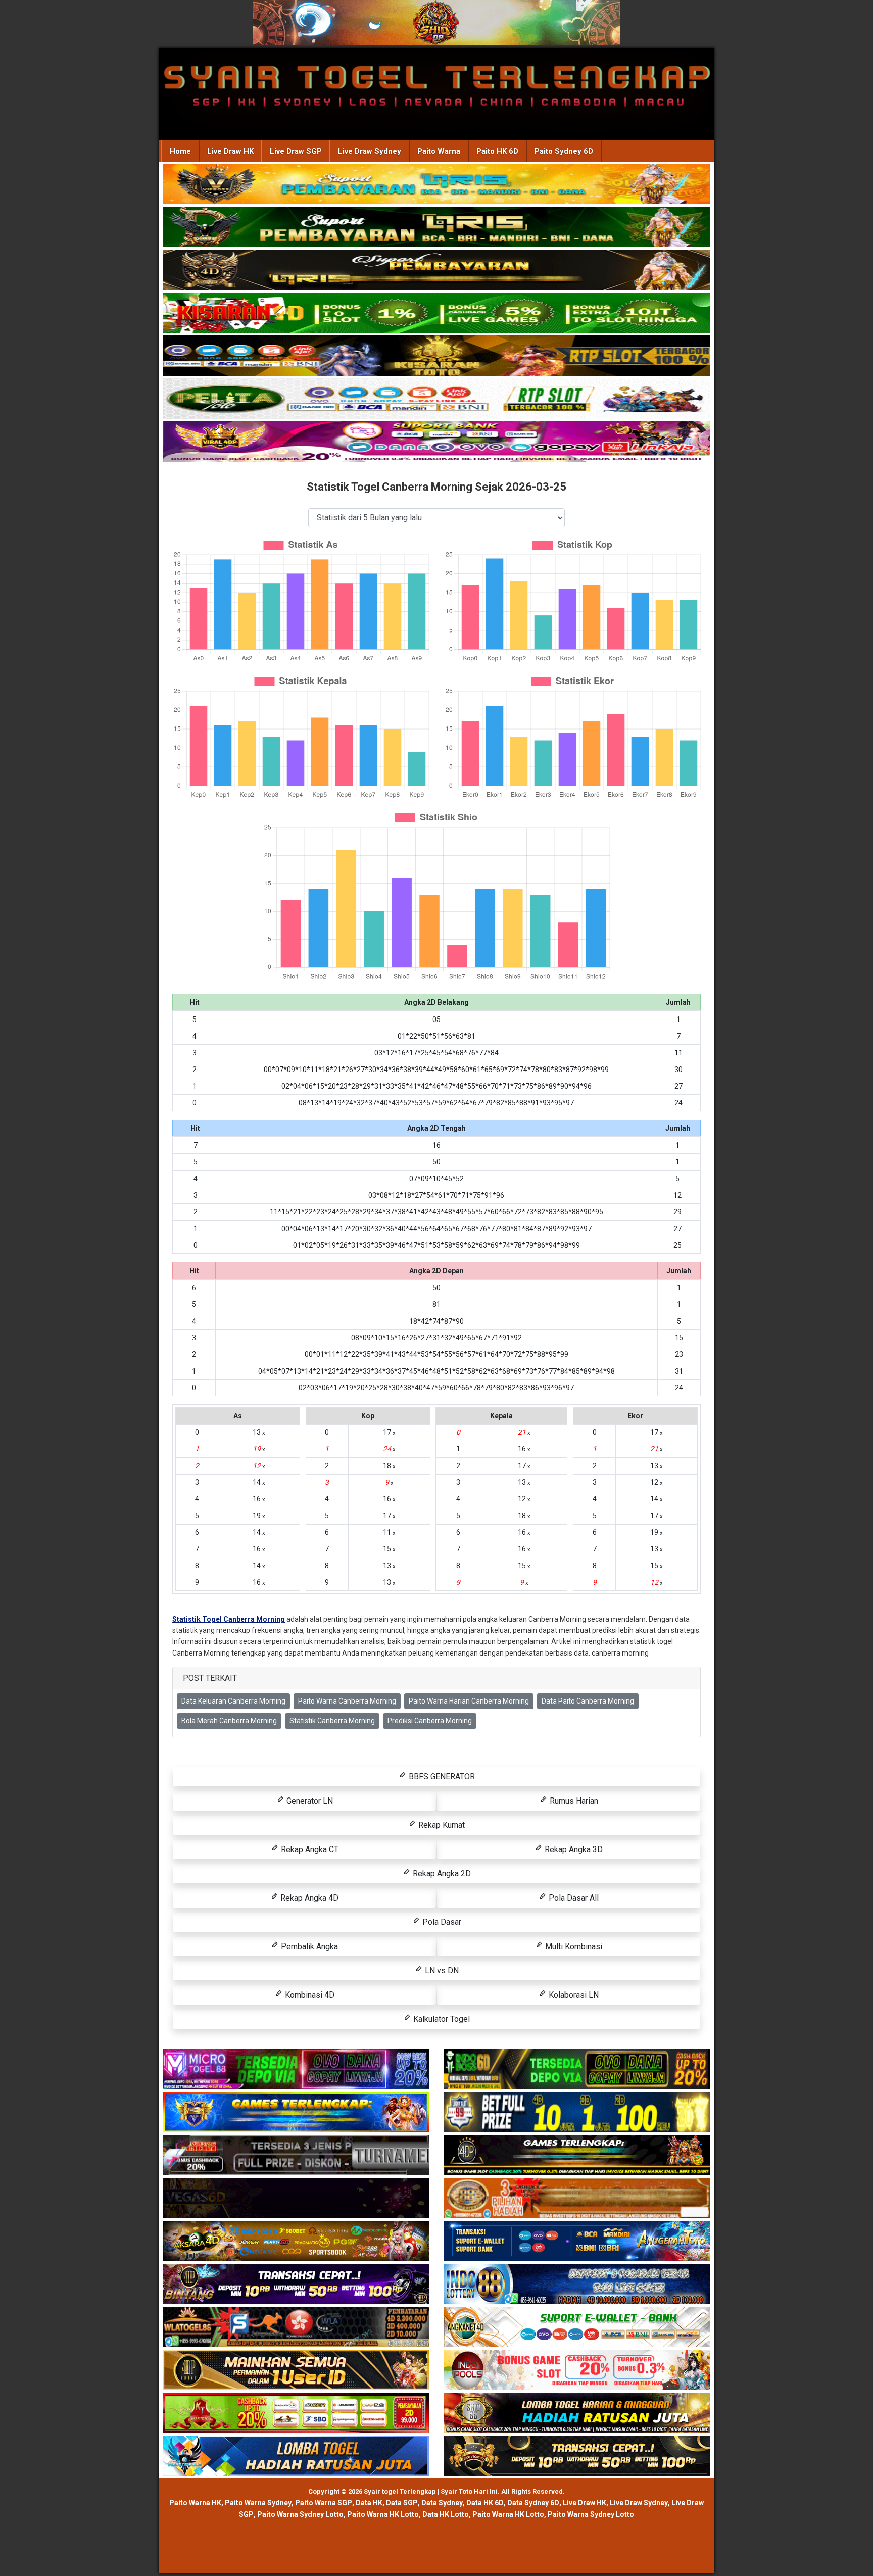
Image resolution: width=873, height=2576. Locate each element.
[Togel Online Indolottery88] (577, 2285)
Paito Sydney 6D (564, 151)
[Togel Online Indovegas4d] (577, 2457)
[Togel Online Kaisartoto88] (296, 2414)
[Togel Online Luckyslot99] (577, 2113)
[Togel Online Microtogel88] (296, 2070)
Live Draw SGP (296, 151)
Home (180, 151)
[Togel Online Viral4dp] (437, 443)
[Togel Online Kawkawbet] (296, 2156)
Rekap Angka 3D (573, 1849)
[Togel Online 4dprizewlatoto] (296, 2371)
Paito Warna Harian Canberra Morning (469, 1701)
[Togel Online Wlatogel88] (296, 2328)
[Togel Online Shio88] (577, 2414)
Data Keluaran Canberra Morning (233, 1701)
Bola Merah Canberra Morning (229, 1721)
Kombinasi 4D (309, 1995)
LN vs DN (441, 1971)
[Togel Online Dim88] (437, 228)
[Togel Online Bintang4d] (296, 2285)
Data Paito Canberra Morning (588, 1701)
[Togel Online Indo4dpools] (296, 2457)
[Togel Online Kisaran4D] (437, 314)
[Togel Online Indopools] (577, 2371)
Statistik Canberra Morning (332, 1721)
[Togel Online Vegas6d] (296, 2199)
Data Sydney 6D (533, 2503)
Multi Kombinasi (573, 1946)
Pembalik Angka (308, 1946)
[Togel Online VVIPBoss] (437, 185)
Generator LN (309, 1801)
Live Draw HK (230, 151)
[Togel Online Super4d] (437, 271)
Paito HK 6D (497, 151)
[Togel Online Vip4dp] (577, 2156)
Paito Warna (439, 151)
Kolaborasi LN (573, 1995)
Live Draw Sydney (370, 151)
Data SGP (402, 2503)
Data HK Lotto (446, 2514)
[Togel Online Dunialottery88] (577, 2199)
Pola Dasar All (573, 1898)
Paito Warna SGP (324, 2503)
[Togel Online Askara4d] (296, 2242)
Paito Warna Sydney (258, 2503)
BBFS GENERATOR (441, 1777)
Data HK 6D (485, 2503)
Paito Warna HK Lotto (383, 2514)
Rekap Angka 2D (441, 1874)
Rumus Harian (573, 1801)
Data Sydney (442, 2503)
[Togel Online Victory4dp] (296, 2113)
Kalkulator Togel (441, 2019)
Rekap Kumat (441, 1825)
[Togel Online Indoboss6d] (577, 2070)
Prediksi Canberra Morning (430, 1721)
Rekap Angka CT (309, 1849)
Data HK (369, 2503)
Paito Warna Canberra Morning (347, 1701)
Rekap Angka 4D (308, 1898)
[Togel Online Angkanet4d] (577, 2328)
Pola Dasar (441, 1922)
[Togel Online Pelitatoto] (437, 400)
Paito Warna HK (195, 2503)
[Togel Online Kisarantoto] (437, 357)
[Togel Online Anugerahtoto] (577, 2242)
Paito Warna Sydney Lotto (300, 2514)
